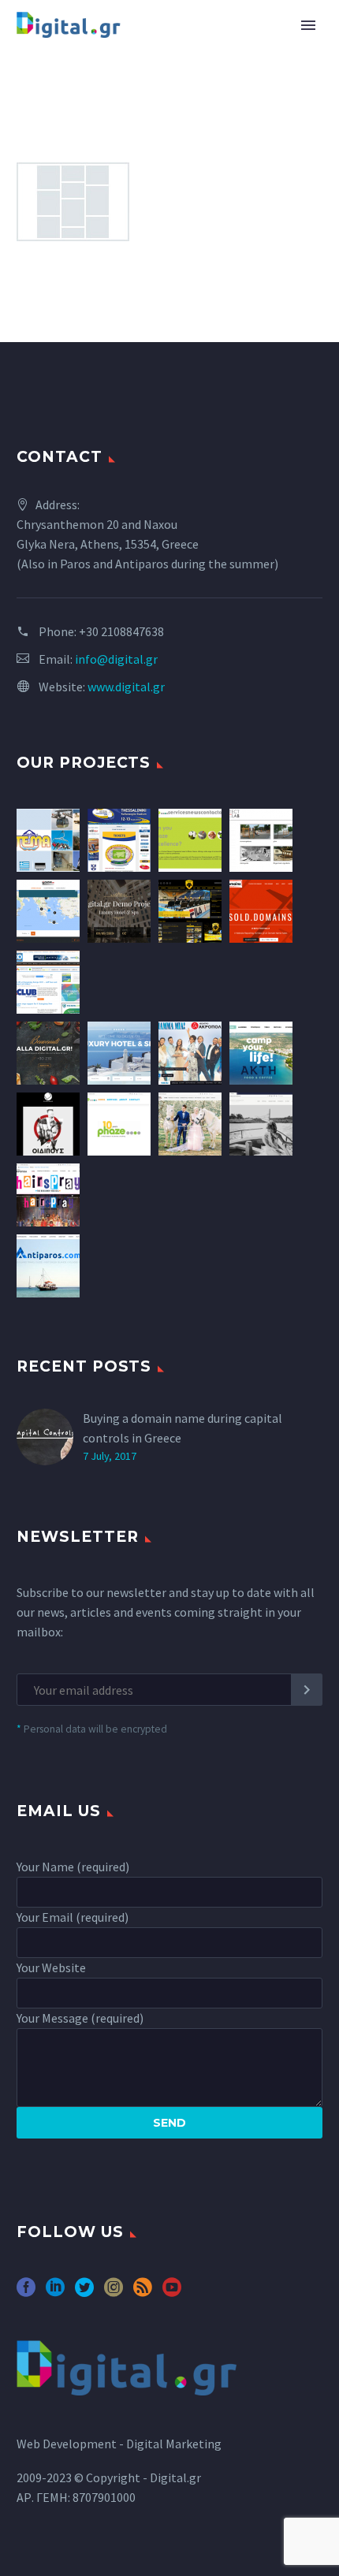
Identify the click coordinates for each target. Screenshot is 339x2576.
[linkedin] (55, 2293)
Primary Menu (308, 25)
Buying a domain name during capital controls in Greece (183, 1428)
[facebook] (26, 2293)
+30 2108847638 (121, 631)
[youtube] (172, 2293)
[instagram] (114, 2293)
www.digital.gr (126, 687)
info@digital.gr (116, 659)
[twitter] (84, 2293)
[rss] (143, 2293)
